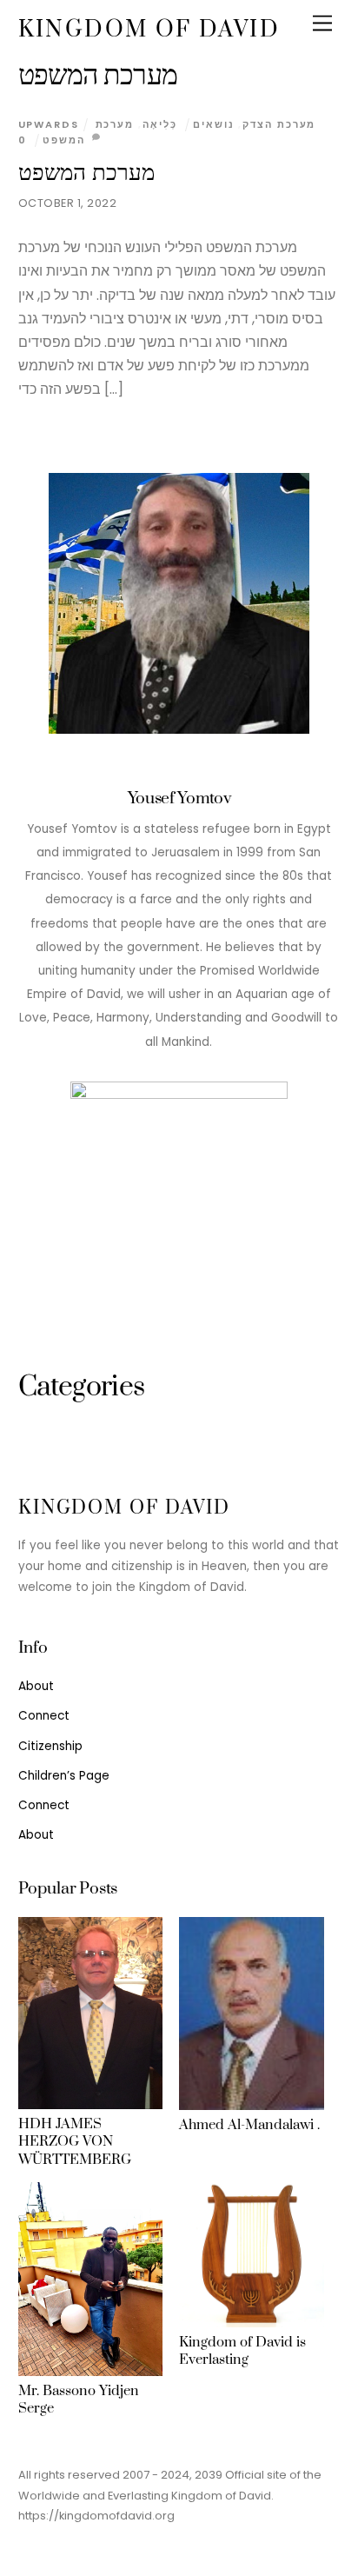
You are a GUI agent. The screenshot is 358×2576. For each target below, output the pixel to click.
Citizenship (50, 1746)
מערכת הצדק (279, 124)
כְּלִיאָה (160, 124)
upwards (49, 124)
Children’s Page (64, 1776)
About (36, 1686)
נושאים (213, 124)
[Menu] (322, 24)
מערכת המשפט (87, 173)
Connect (44, 1716)
